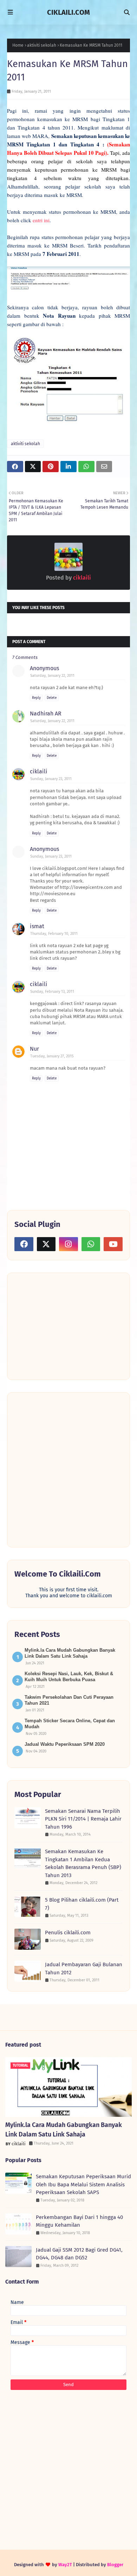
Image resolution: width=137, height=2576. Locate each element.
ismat (37, 926)
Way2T (65, 2565)
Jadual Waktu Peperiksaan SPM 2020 (65, 1744)
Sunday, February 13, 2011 (52, 992)
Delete (52, 698)
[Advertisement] (67, 1326)
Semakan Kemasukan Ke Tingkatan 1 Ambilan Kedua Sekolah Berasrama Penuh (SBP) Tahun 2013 (83, 1863)
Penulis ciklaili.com (68, 1933)
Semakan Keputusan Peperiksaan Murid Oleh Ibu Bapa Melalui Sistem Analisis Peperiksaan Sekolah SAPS (83, 2184)
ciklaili (81, 578)
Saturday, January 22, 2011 (52, 676)
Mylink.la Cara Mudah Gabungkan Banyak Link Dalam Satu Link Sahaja (64, 2130)
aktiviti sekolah (42, 45)
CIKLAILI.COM (68, 12)
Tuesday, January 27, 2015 (52, 1056)
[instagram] (68, 1244)
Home (18, 45)
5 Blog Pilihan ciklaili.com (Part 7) (82, 1904)
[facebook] (24, 1244)
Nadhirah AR (46, 714)
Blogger (115, 2565)
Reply (36, 698)
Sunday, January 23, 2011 (51, 779)
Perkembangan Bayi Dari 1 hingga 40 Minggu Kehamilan (79, 2221)
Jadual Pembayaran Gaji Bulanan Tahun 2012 (84, 1969)
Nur (34, 1049)
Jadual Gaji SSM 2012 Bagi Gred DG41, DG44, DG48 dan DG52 (79, 2254)
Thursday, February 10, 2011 (54, 934)
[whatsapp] (91, 1244)
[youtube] (113, 1244)
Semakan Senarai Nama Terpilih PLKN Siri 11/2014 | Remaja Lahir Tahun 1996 (83, 1819)
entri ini (41, 220)
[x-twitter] (46, 1244)
